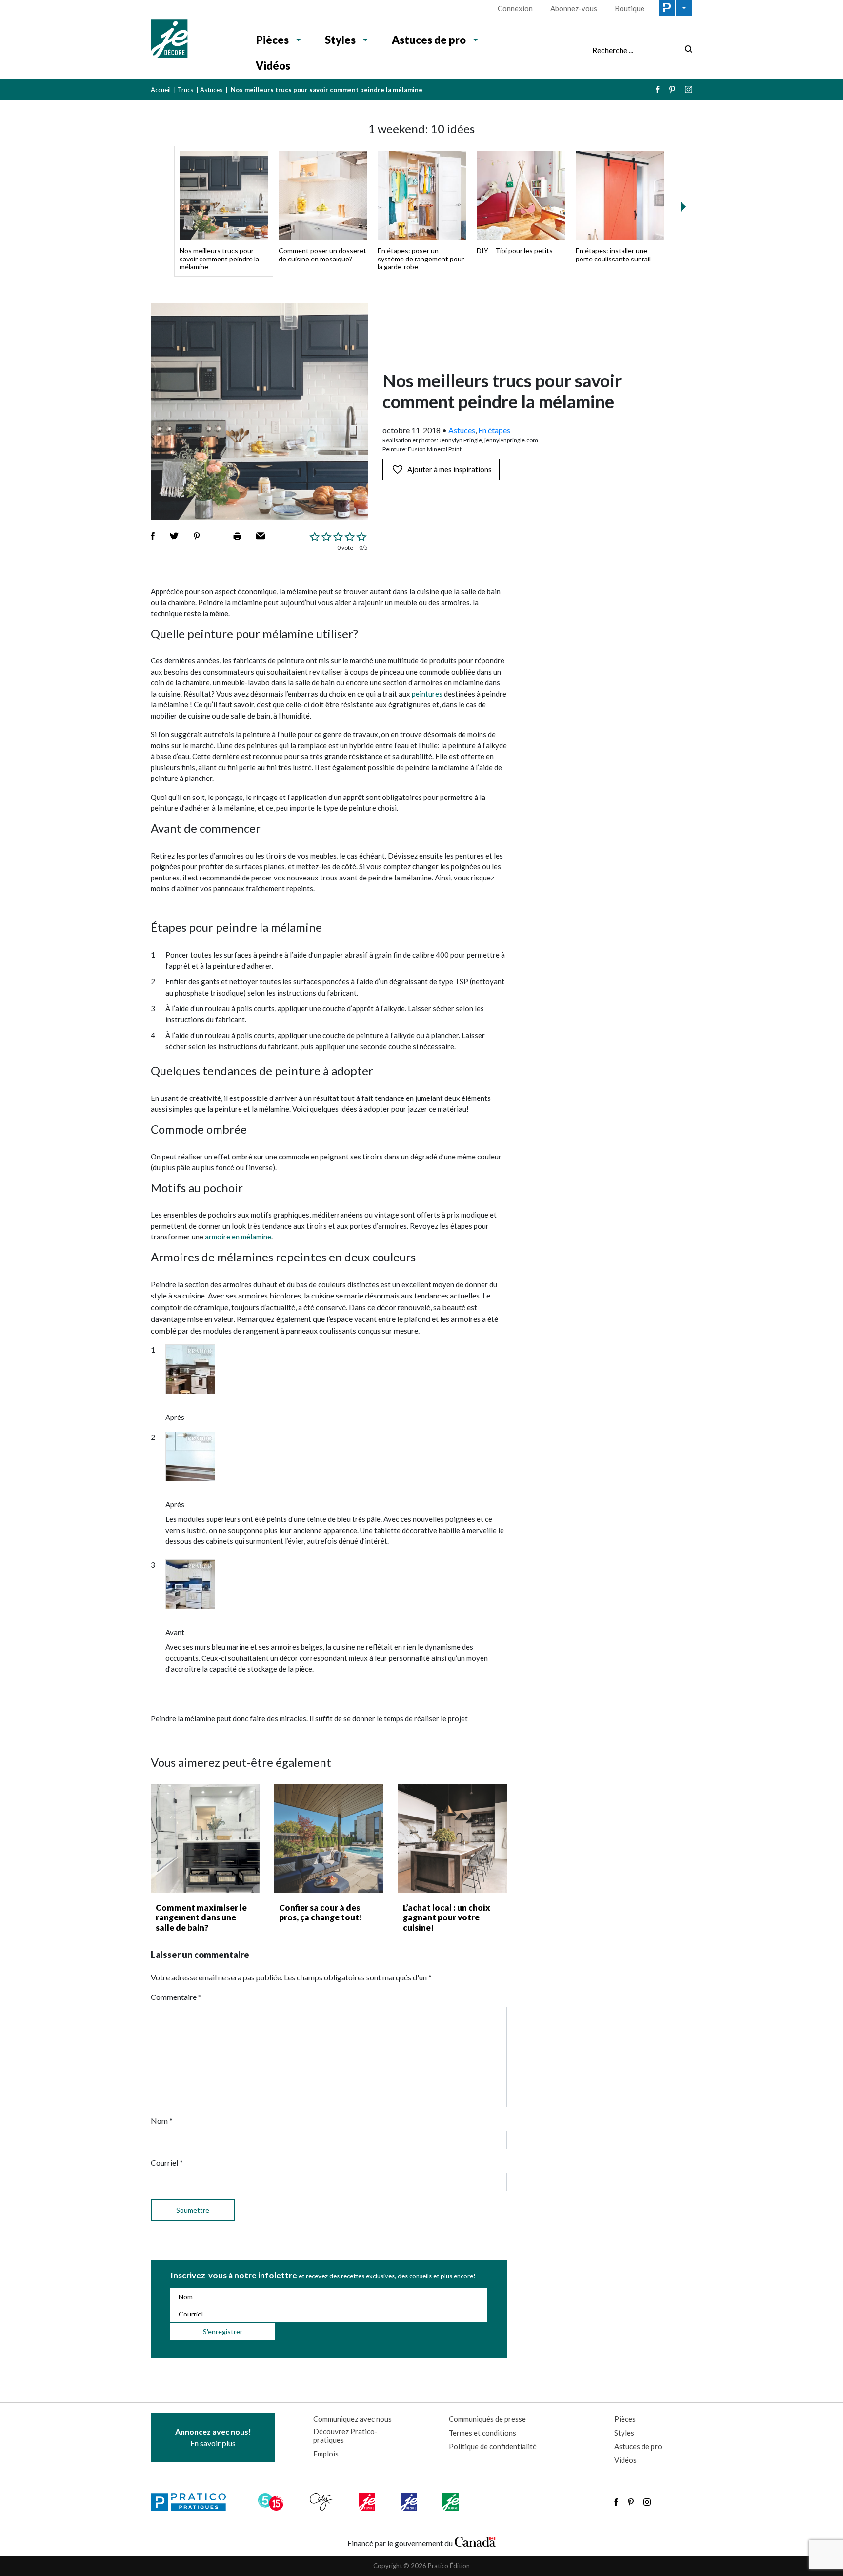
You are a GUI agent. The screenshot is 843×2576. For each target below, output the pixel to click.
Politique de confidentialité (493, 2446)
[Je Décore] (193, 40)
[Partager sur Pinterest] (197, 536)
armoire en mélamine (238, 1237)
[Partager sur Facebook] (153, 536)
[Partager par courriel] (261, 536)
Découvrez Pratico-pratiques (345, 2436)
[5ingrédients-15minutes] (272, 2502)
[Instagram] (689, 90)
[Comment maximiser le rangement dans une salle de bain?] (205, 1839)
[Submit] (686, 50)
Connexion (515, 8)
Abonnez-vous (574, 8)
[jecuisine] (368, 2502)
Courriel (167, 2163)
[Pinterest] (672, 90)
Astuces (211, 90)
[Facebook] (658, 90)
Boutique (630, 8)
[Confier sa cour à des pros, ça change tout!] (329, 1839)
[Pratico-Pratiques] (193, 2502)
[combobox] (636, 50)
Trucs (185, 90)
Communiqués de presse (487, 2419)
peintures (427, 694)
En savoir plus (213, 2437)
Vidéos (273, 66)
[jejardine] (452, 2502)
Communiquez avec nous (352, 2419)
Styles (340, 40)
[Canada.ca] (475, 2541)
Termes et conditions (482, 2433)
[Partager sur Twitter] (174, 536)
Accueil (161, 90)
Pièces (272, 40)
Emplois (326, 2454)
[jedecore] (410, 2502)
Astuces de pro (429, 40)
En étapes (494, 430)
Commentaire (176, 1997)
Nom (162, 2121)
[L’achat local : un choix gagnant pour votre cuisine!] (452, 1839)
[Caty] (322, 2502)
